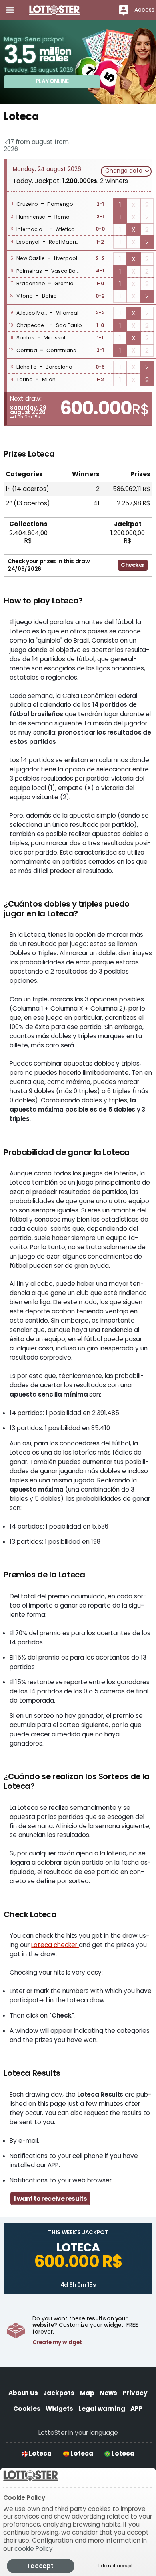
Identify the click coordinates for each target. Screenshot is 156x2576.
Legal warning (102, 2409)
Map (87, 2393)
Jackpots (59, 2393)
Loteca (40, 2453)
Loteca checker (55, 1945)
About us (23, 2393)
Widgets (59, 2409)
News (108, 2393)
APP (137, 2409)
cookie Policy (34, 2549)
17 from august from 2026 (36, 145)
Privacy (135, 2393)
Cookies (27, 2409)
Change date (125, 171)
